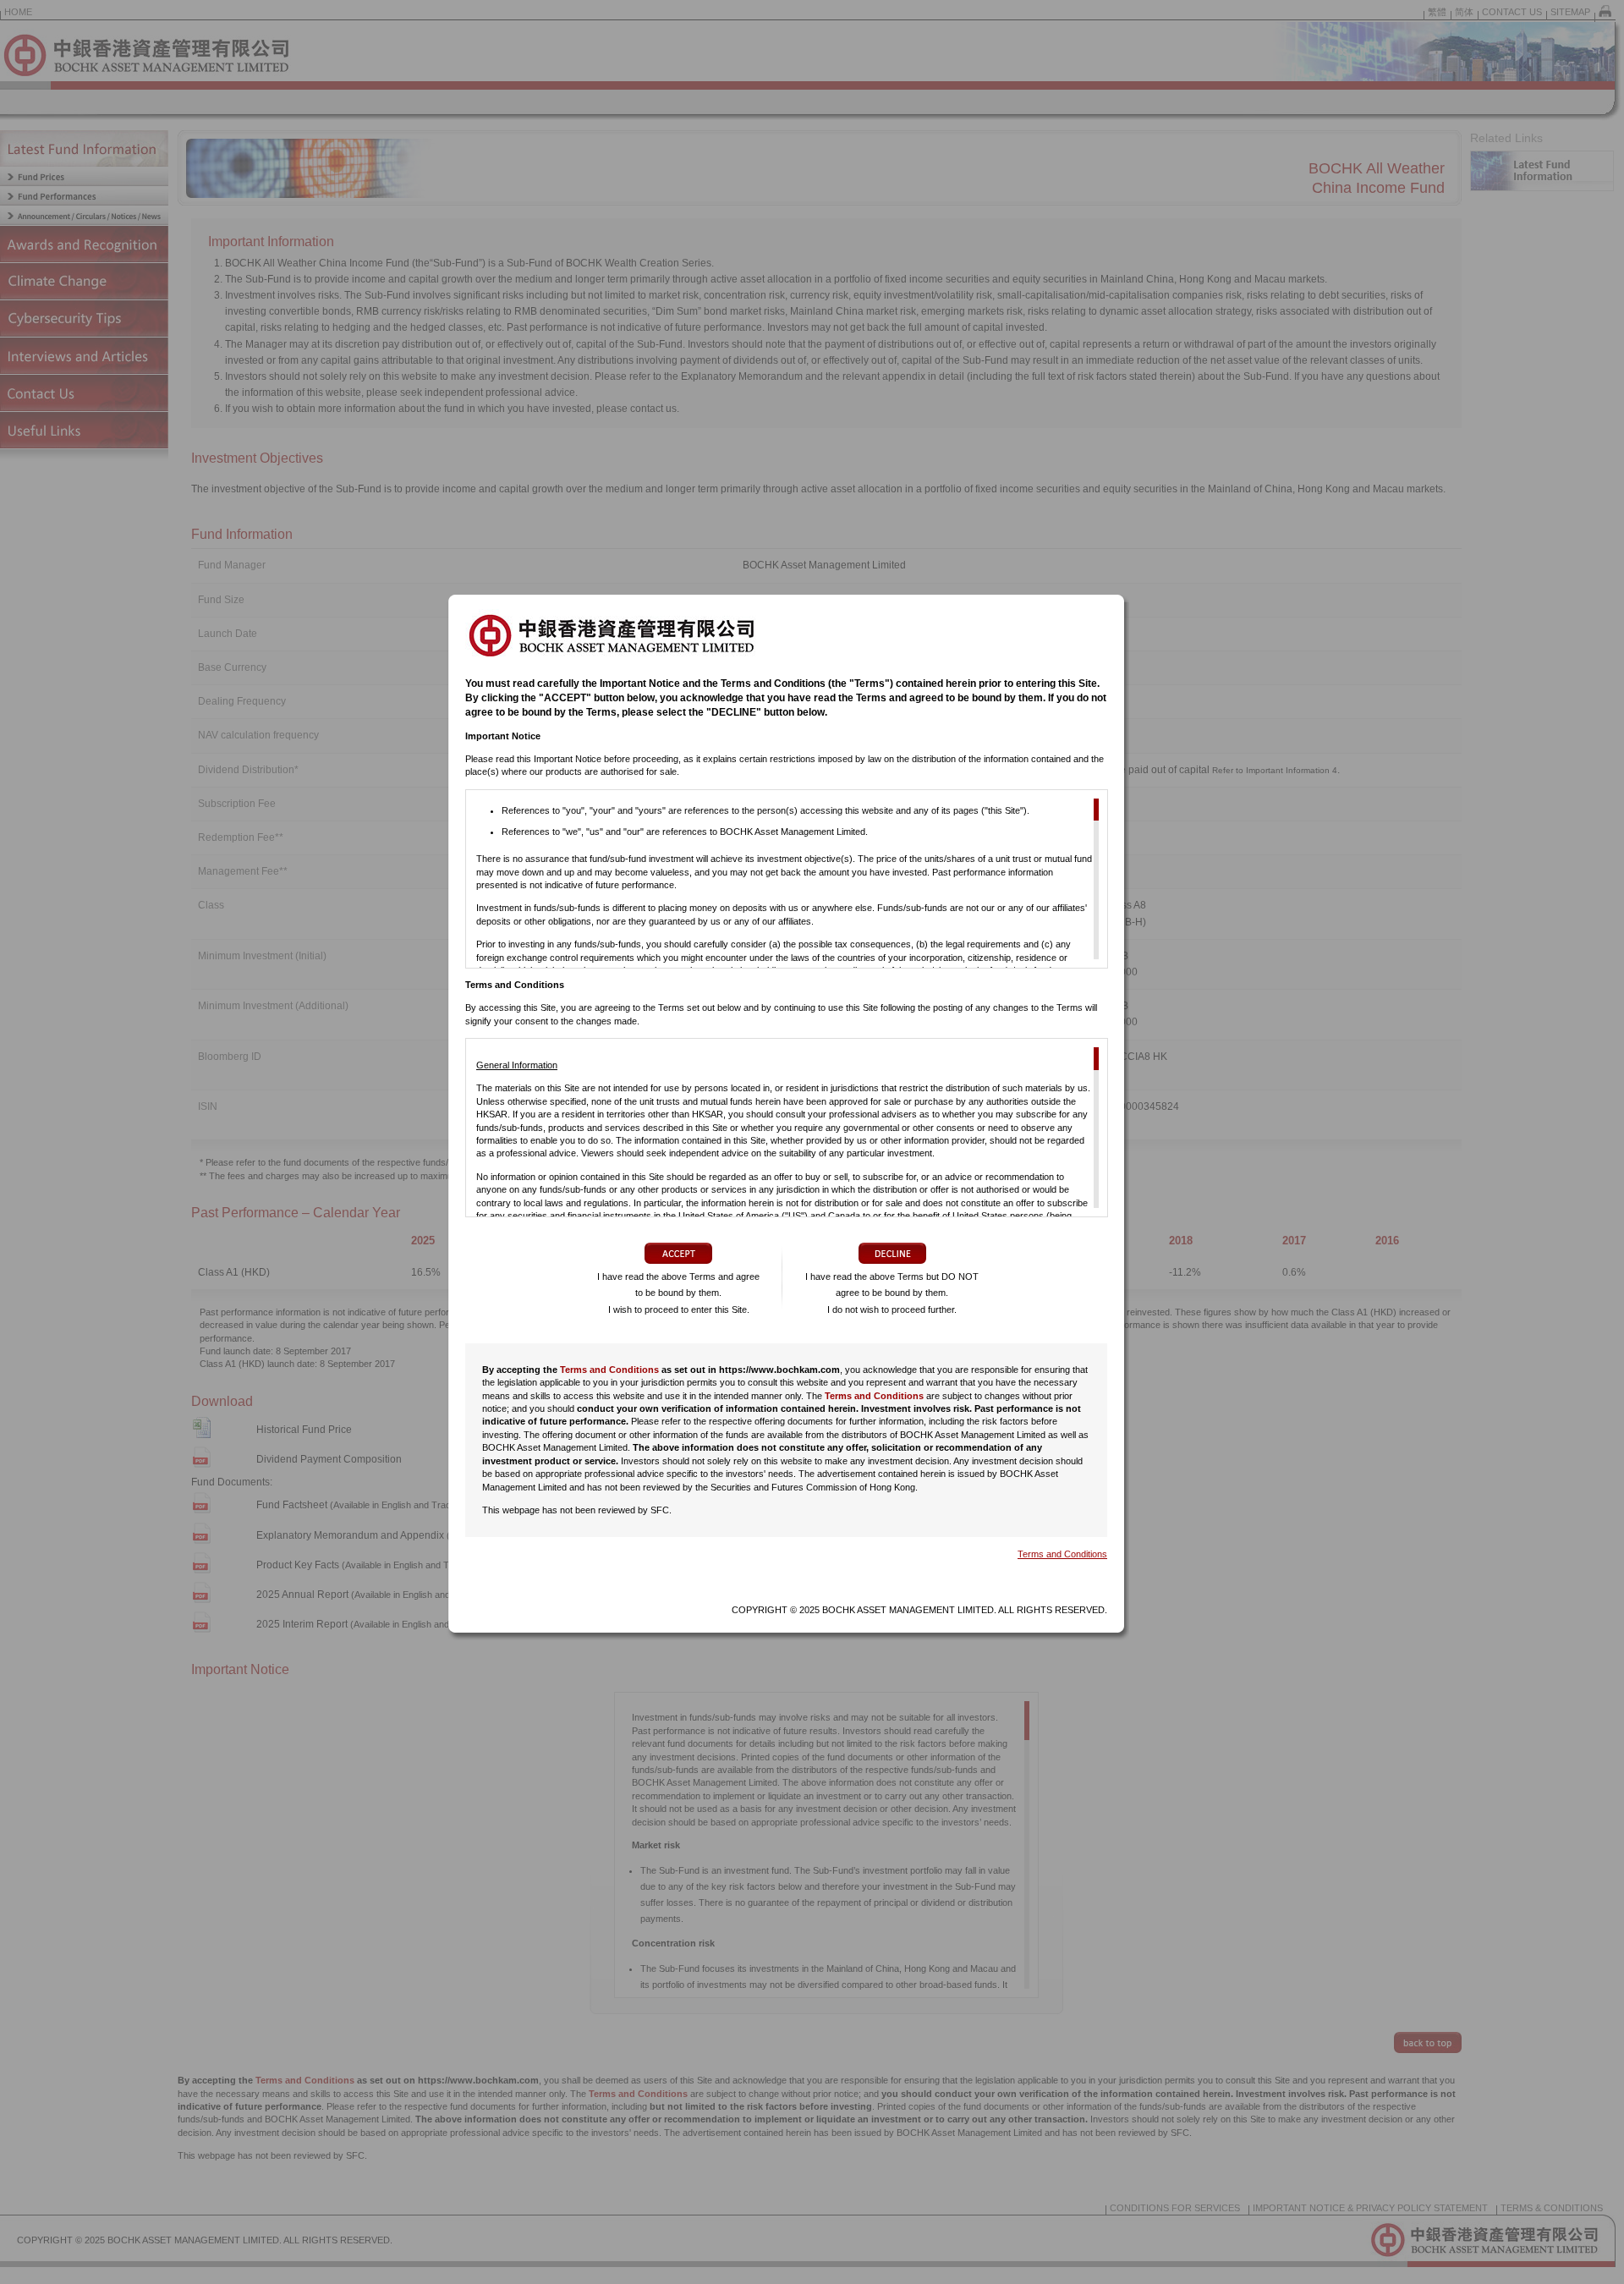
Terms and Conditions (609, 1370)
